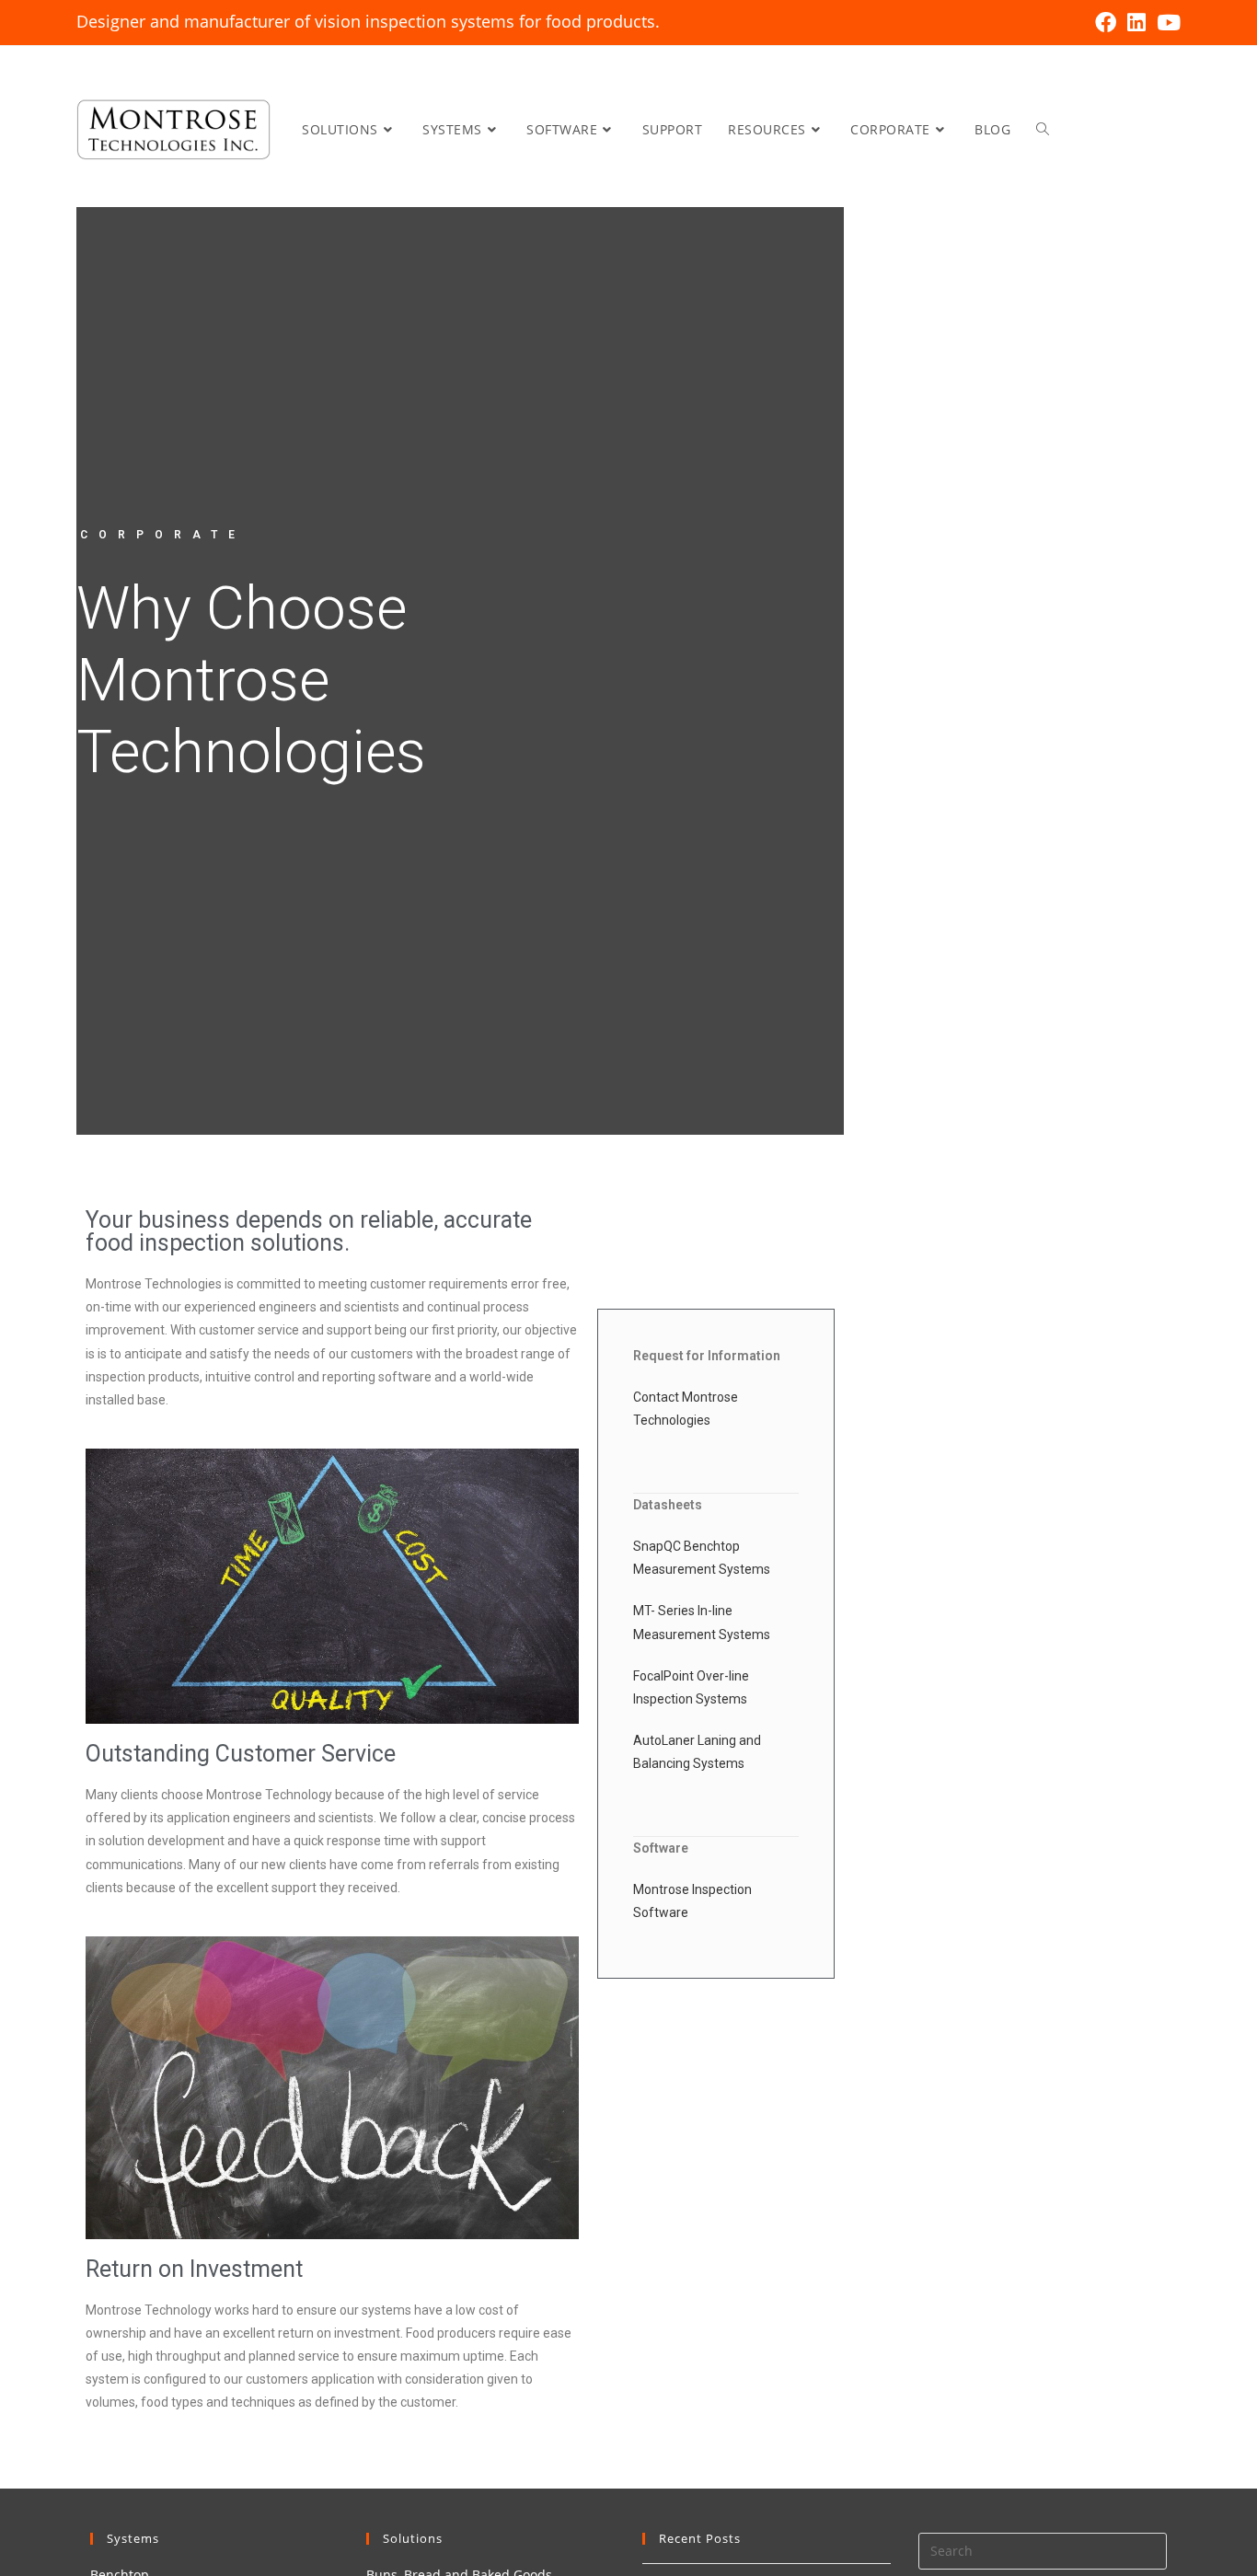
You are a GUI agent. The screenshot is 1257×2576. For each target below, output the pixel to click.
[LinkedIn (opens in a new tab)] (1136, 23)
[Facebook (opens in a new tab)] (1106, 23)
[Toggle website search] (1043, 129)
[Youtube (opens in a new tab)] (1166, 23)
